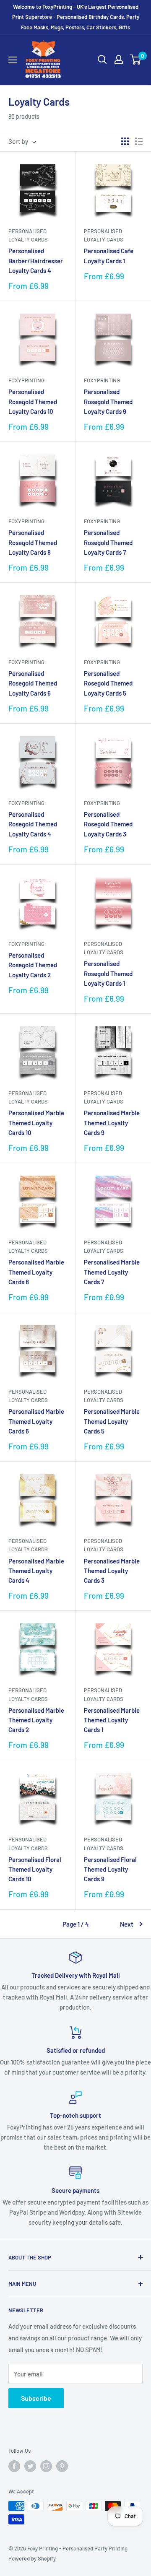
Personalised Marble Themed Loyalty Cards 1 (112, 1720)
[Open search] (102, 60)
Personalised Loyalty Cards (28, 235)
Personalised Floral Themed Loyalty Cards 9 (110, 1869)
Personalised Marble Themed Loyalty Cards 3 (112, 1571)
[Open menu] (13, 60)
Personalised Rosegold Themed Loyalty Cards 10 (33, 401)
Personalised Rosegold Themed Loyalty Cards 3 (108, 824)
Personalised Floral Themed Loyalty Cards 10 (35, 1869)
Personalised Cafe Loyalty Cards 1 (109, 256)
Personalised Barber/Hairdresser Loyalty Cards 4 (36, 261)
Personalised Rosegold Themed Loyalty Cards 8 (33, 542)
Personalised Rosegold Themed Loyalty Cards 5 (108, 683)
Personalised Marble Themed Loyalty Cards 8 (36, 1272)
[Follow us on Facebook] (14, 2466)
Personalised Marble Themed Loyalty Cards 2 (36, 1720)
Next (127, 1924)
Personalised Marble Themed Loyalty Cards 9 (112, 1123)
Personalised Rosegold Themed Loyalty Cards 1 (108, 973)
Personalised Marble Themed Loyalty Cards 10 (36, 1123)
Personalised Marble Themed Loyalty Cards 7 (112, 1272)
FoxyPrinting (26, 380)
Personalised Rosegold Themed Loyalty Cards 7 (108, 542)
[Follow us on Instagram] (46, 2466)
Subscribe (36, 2398)
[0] (136, 60)
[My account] (119, 60)
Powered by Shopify (32, 2558)
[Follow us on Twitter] (30, 2466)
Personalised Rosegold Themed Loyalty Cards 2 (33, 965)
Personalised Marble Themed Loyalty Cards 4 (36, 1571)
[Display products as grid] (125, 141)
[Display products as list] (139, 141)
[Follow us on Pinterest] (62, 2466)
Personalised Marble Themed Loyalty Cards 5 (112, 1421)
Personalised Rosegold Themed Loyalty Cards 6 (33, 683)
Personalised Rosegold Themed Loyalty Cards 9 (108, 401)
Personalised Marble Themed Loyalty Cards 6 (36, 1421)
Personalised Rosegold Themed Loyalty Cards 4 (33, 824)
